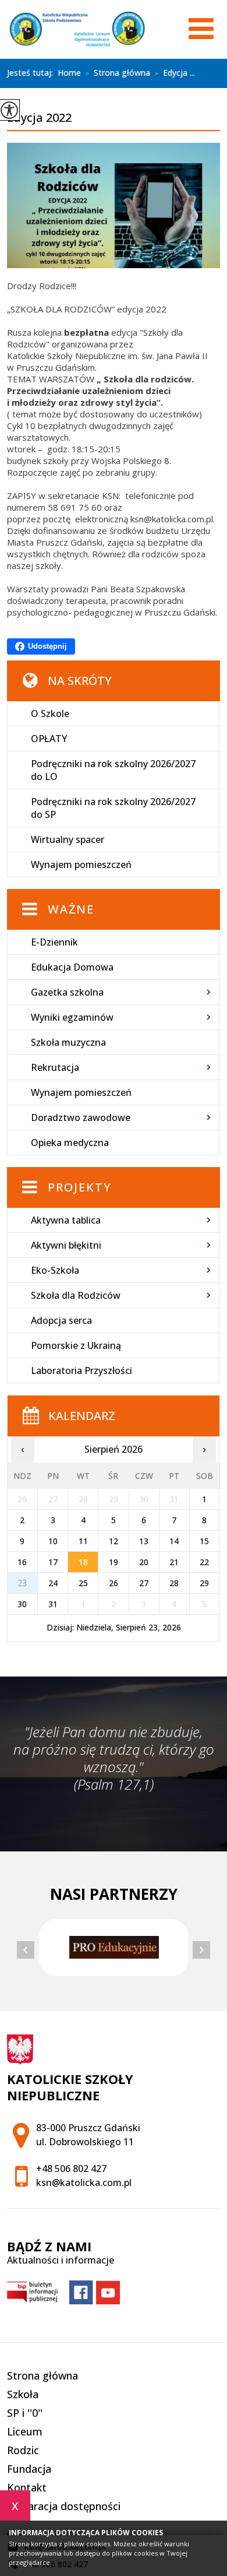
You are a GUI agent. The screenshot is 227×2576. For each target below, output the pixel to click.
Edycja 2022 (39, 118)
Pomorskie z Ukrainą (76, 1345)
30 (22, 1604)
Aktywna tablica (66, 1220)
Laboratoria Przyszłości (81, 1370)
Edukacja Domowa (72, 967)
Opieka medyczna (70, 1143)
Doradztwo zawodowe (81, 1117)
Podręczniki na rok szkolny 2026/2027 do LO (113, 770)
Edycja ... (175, 73)
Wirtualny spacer (68, 839)
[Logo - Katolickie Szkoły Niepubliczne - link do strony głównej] (77, 29)
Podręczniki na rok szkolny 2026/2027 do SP (113, 808)
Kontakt (27, 2487)
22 (204, 1562)
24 (53, 1583)
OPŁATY (49, 739)
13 (144, 1541)
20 (144, 1562)
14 (174, 1541)
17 (53, 1562)
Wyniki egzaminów (72, 1017)
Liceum (25, 2431)
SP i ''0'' (25, 2413)
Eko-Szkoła (55, 1270)
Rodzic (23, 2450)
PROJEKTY (80, 1187)
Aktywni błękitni (66, 1245)
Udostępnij (47, 646)
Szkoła (23, 2394)
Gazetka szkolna (67, 992)
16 (22, 1562)
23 (22, 1583)
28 (174, 1583)
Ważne (71, 909)
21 (174, 1562)
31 (53, 1604)
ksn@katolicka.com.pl (84, 2183)
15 (204, 1541)
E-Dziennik (54, 942)
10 (53, 1541)
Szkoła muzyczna (68, 1042)
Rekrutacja (55, 1067)
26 (114, 1583)
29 (204, 1583)
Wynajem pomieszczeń (81, 864)
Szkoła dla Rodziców (76, 1295)
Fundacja (29, 2469)
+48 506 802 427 (71, 2169)
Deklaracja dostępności (64, 2506)
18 (83, 1562)
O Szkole (50, 714)
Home (69, 73)
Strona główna (118, 73)
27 (144, 1583)
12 (114, 1541)
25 (83, 1583)
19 (114, 1562)
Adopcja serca (61, 1320)
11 (83, 1541)
